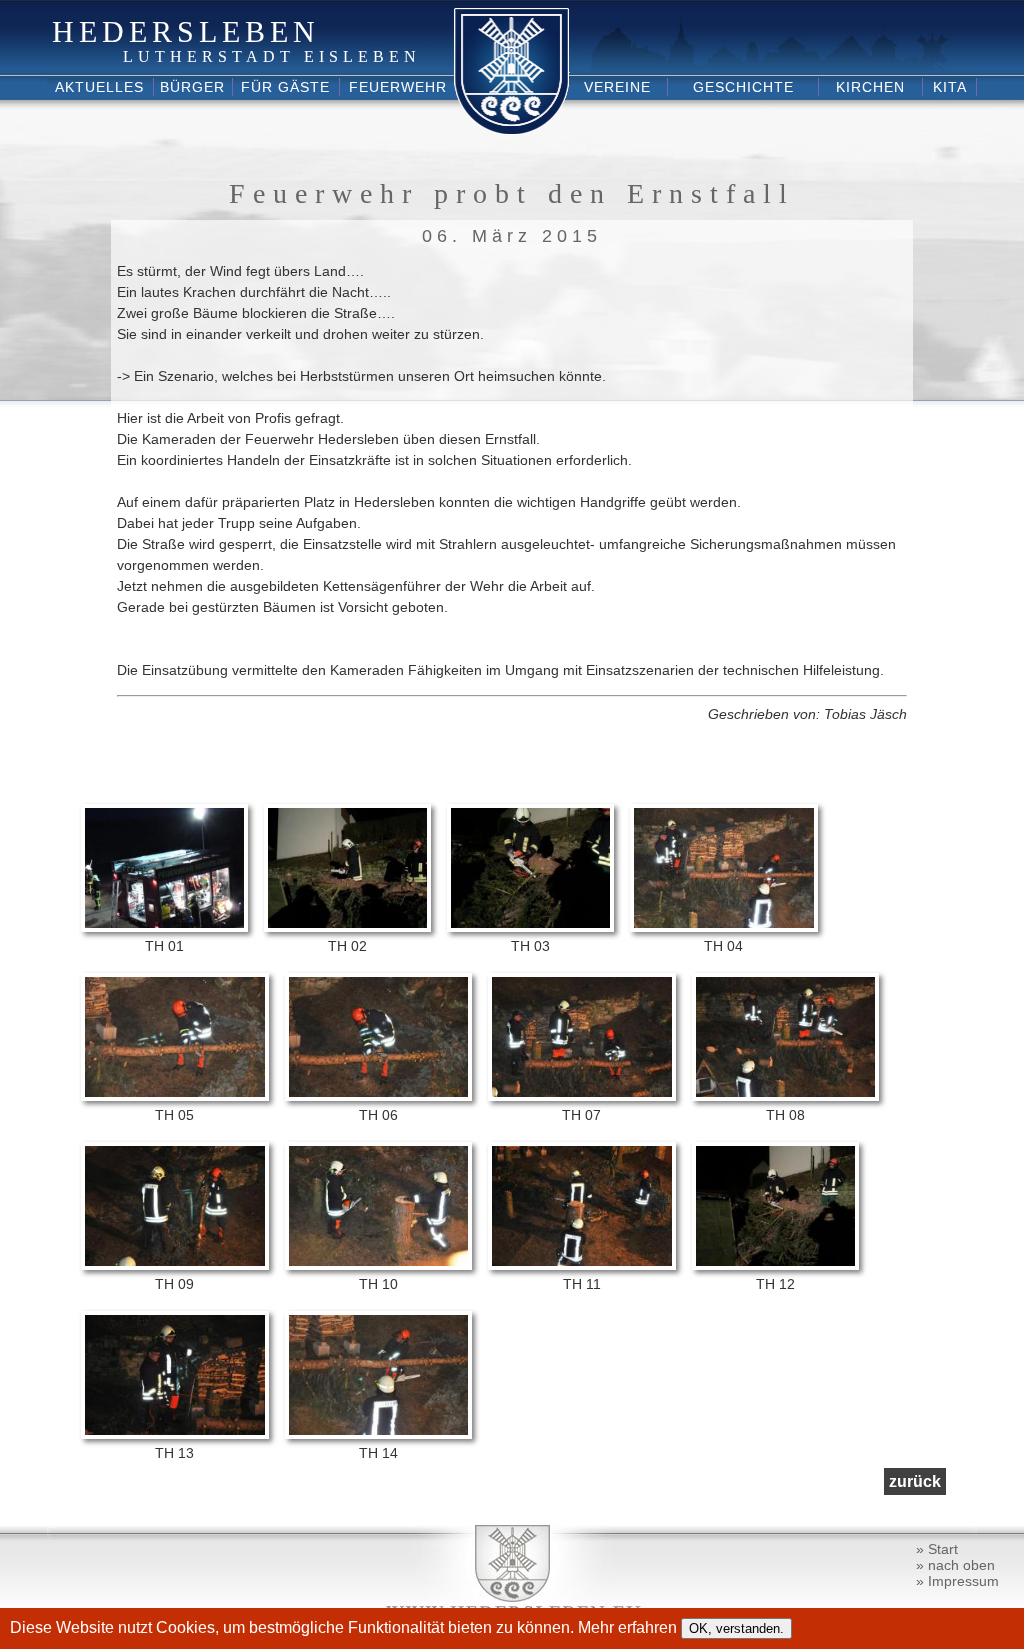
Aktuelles (99, 87)
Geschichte (743, 87)
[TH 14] (379, 1434)
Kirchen (870, 87)
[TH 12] (775, 1265)
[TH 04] (724, 927)
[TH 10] (379, 1265)
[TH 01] (164, 927)
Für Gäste (285, 87)
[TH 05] (175, 1096)
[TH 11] (582, 1265)
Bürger (192, 87)
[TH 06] (379, 1096)
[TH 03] (530, 927)
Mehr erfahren (629, 1627)
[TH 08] (786, 1096)
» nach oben (955, 1565)
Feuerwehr (398, 87)
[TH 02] (347, 927)
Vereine (617, 87)
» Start (937, 1549)
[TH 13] (175, 1434)
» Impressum (957, 1581)
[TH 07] (582, 1096)
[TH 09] (175, 1265)
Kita (950, 87)
